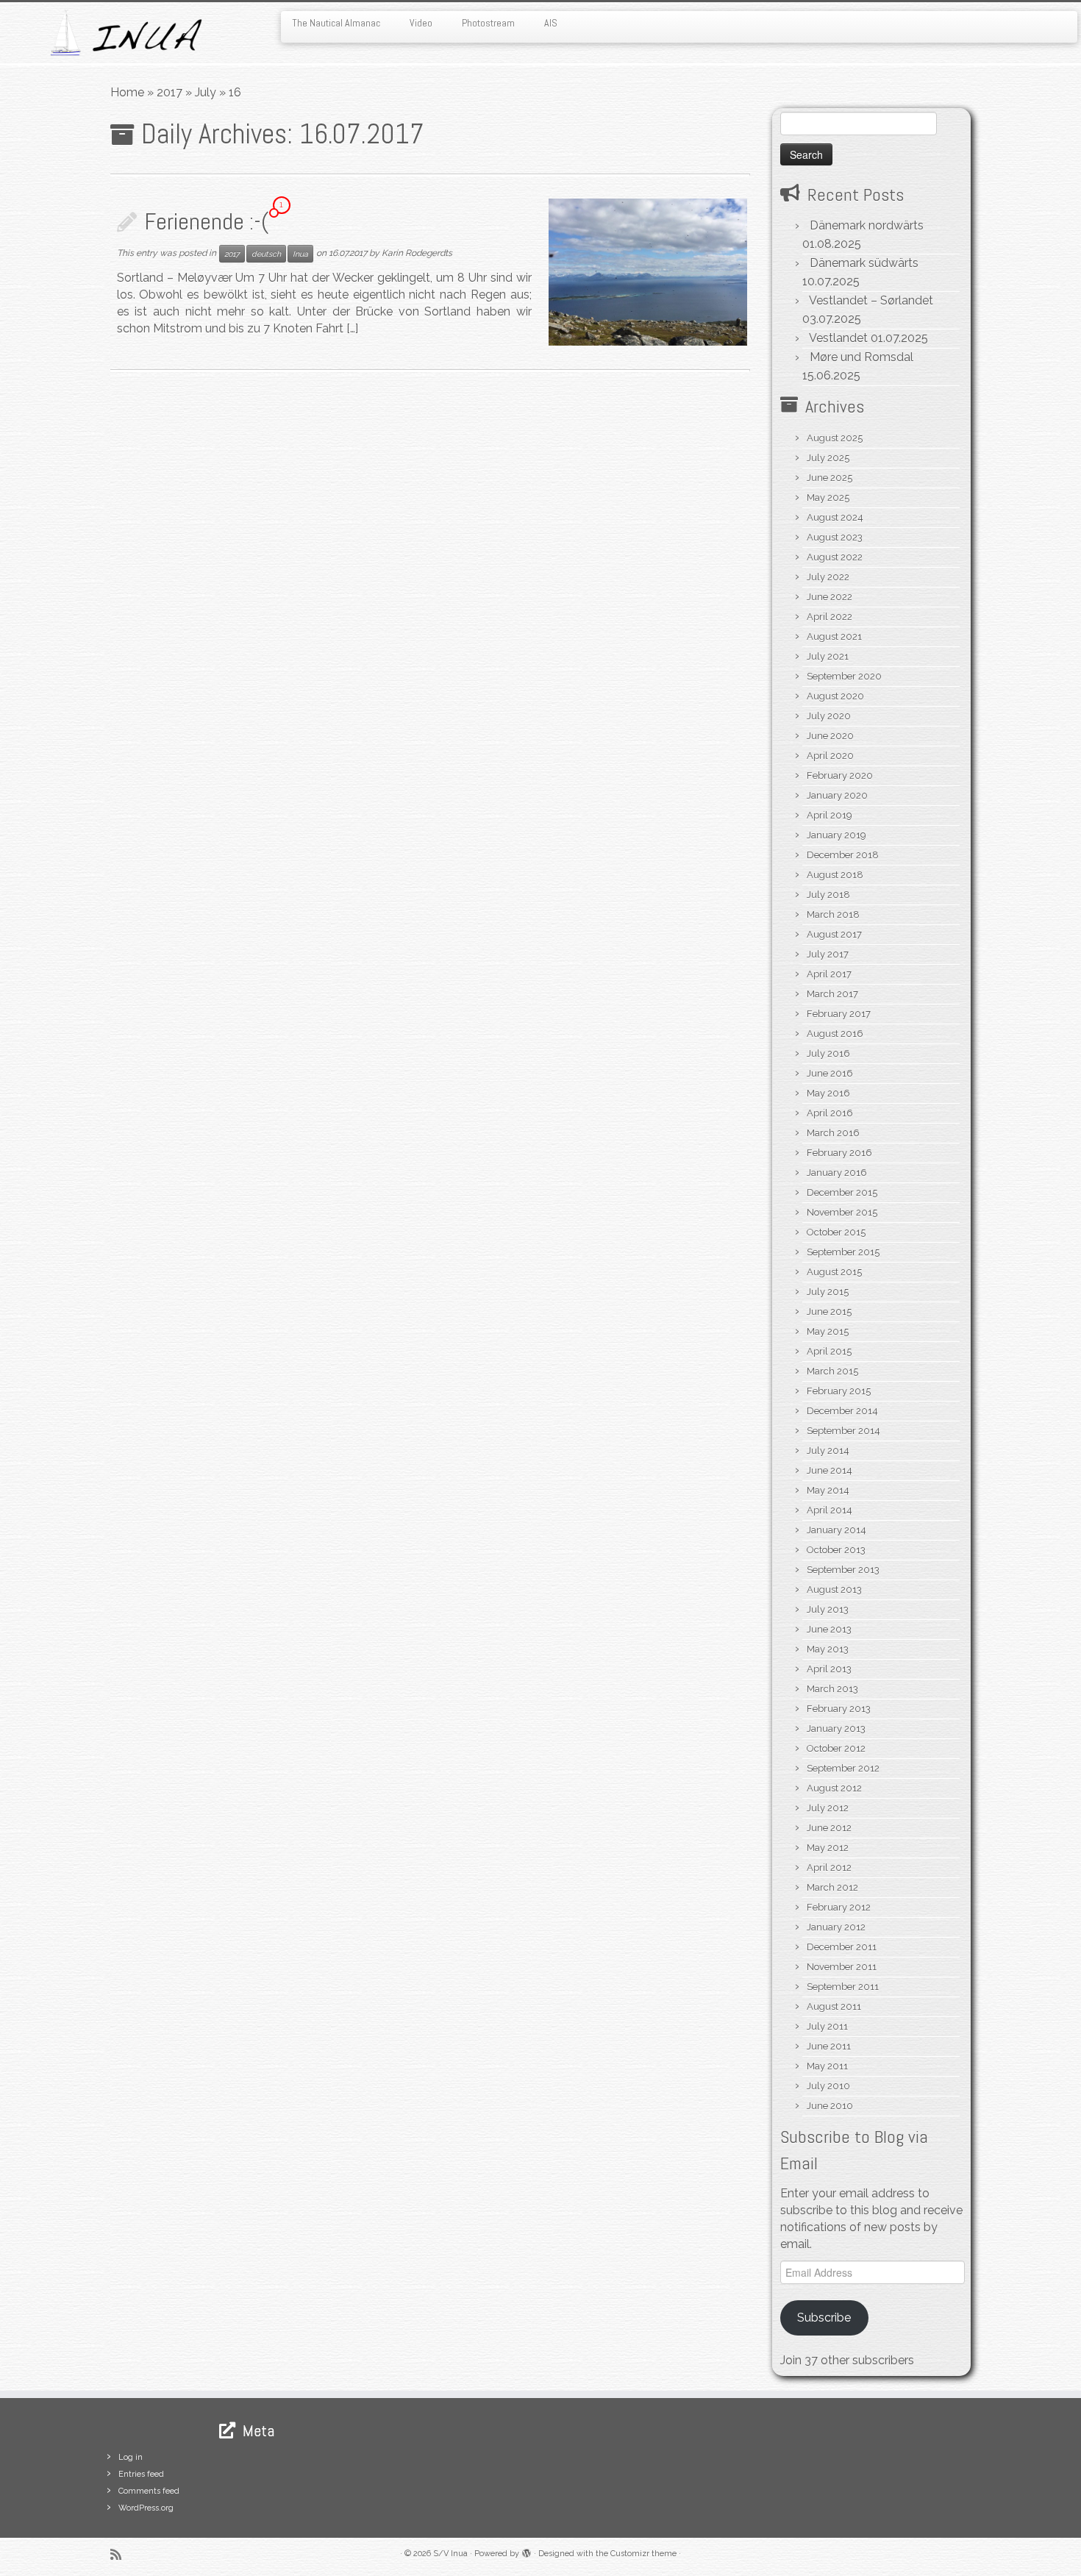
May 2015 (828, 1331)
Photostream (488, 23)
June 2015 (829, 1312)
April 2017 (829, 974)
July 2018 (828, 895)
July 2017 (828, 954)
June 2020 (830, 736)
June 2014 (830, 1470)
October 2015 (836, 1232)
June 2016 (830, 1073)
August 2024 (835, 517)
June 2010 (830, 2106)
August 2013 (834, 1590)
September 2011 (843, 1987)
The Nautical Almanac (336, 23)
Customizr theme (643, 2554)
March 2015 (832, 1371)
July (206, 92)
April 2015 (829, 1351)
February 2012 (839, 1907)
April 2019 (830, 815)
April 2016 (830, 1113)
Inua (300, 254)
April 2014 (830, 1510)
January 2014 (836, 1530)
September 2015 (843, 1252)
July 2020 (829, 716)
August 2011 (834, 2006)
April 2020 (830, 756)
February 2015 (839, 1391)
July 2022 (828, 577)
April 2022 (830, 617)
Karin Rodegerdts (417, 253)
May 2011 (827, 2066)
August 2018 (835, 875)
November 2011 (842, 1967)
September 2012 (843, 1768)
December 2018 (843, 855)
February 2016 (839, 1153)
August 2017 (834, 934)
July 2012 (828, 1808)
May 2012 (828, 1848)
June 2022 (830, 597)
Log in (131, 2457)
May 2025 (828, 497)
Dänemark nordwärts (867, 225)
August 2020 (835, 696)
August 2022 (835, 557)
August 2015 (834, 1272)
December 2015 (842, 1192)
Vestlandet (838, 338)
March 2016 (833, 1133)
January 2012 (836, 1927)
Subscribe (824, 2318)
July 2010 (828, 2086)
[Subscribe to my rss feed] (121, 2554)
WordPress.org (146, 2508)
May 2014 (828, 1490)
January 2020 (837, 795)
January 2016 (837, 1173)
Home (127, 92)
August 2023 (835, 537)
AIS (551, 23)
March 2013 (832, 1689)
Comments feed (149, 2491)
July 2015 (828, 1292)
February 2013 (839, 1709)
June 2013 (829, 1629)
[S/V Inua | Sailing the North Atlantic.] (125, 33)
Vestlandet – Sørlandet (871, 300)
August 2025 (835, 438)
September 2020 (844, 676)
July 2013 (828, 1609)
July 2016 (828, 1053)
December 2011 (842, 1947)
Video (421, 23)
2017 (170, 92)
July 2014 (828, 1451)
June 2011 (829, 2046)
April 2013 (829, 1669)
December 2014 (842, 1411)
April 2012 (829, 1867)
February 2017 (839, 1014)
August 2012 (834, 1788)
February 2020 (840, 775)
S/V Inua (450, 2554)
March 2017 (832, 994)
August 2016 (835, 1034)
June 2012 (829, 1828)
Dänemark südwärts (864, 263)
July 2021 (828, 656)
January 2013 (836, 1728)
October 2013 (836, 1550)
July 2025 (828, 458)
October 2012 (836, 1748)
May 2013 (828, 1649)
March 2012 (832, 1887)
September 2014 (843, 1431)
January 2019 (836, 835)
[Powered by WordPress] (527, 2551)
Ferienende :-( (207, 221)
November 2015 (842, 1212)
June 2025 (830, 478)
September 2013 (843, 1570)
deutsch (266, 254)
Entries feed (141, 2474)
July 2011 (827, 2026)
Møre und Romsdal (861, 357)
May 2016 (828, 1093)
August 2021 (834, 636)
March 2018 (833, 914)
